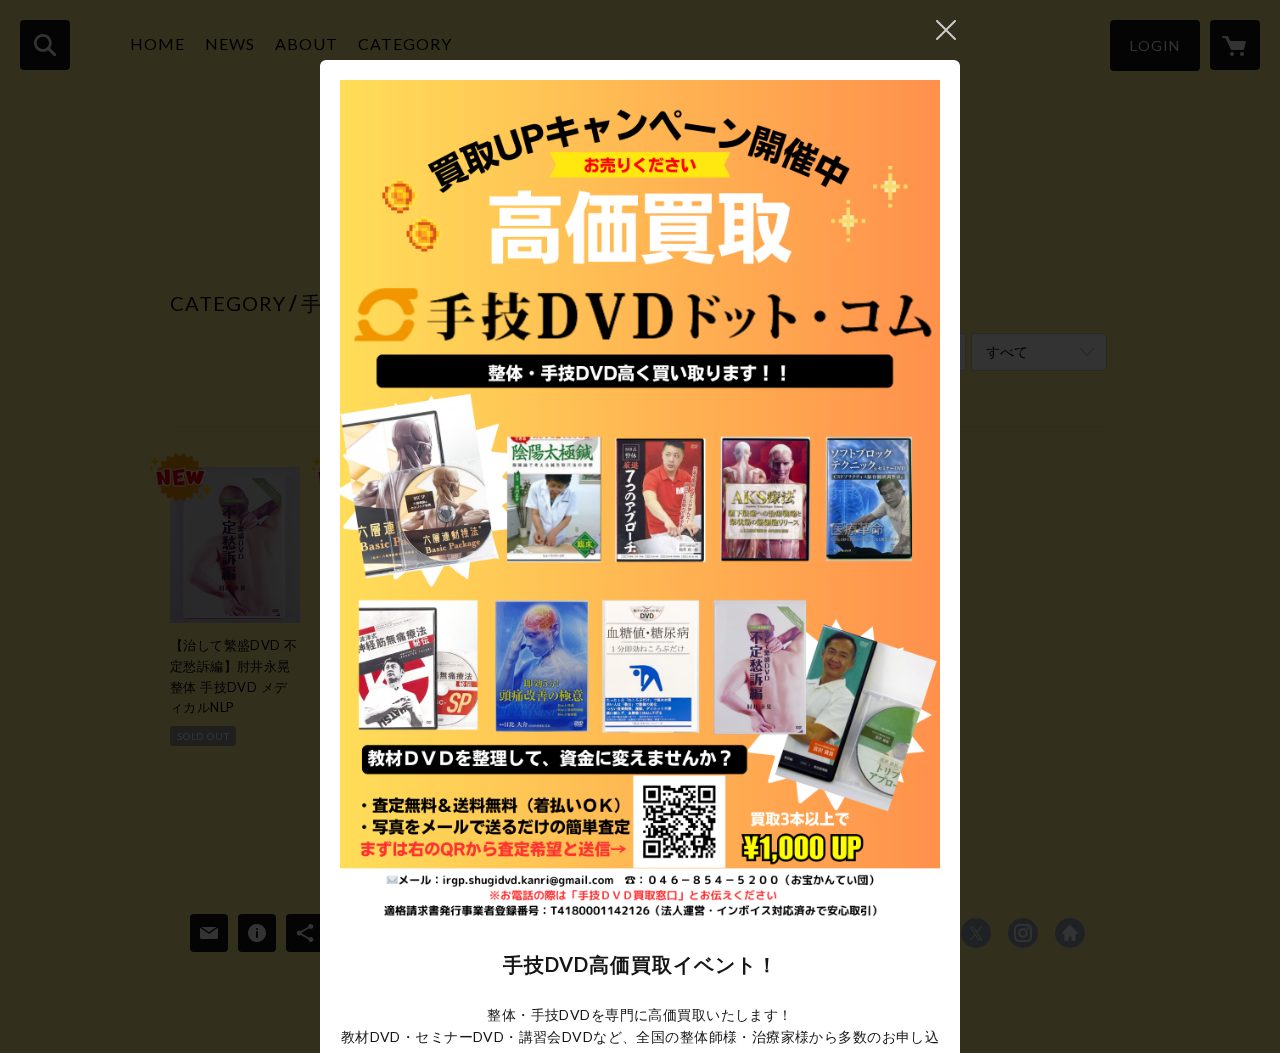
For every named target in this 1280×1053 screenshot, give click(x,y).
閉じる (946, 30)
